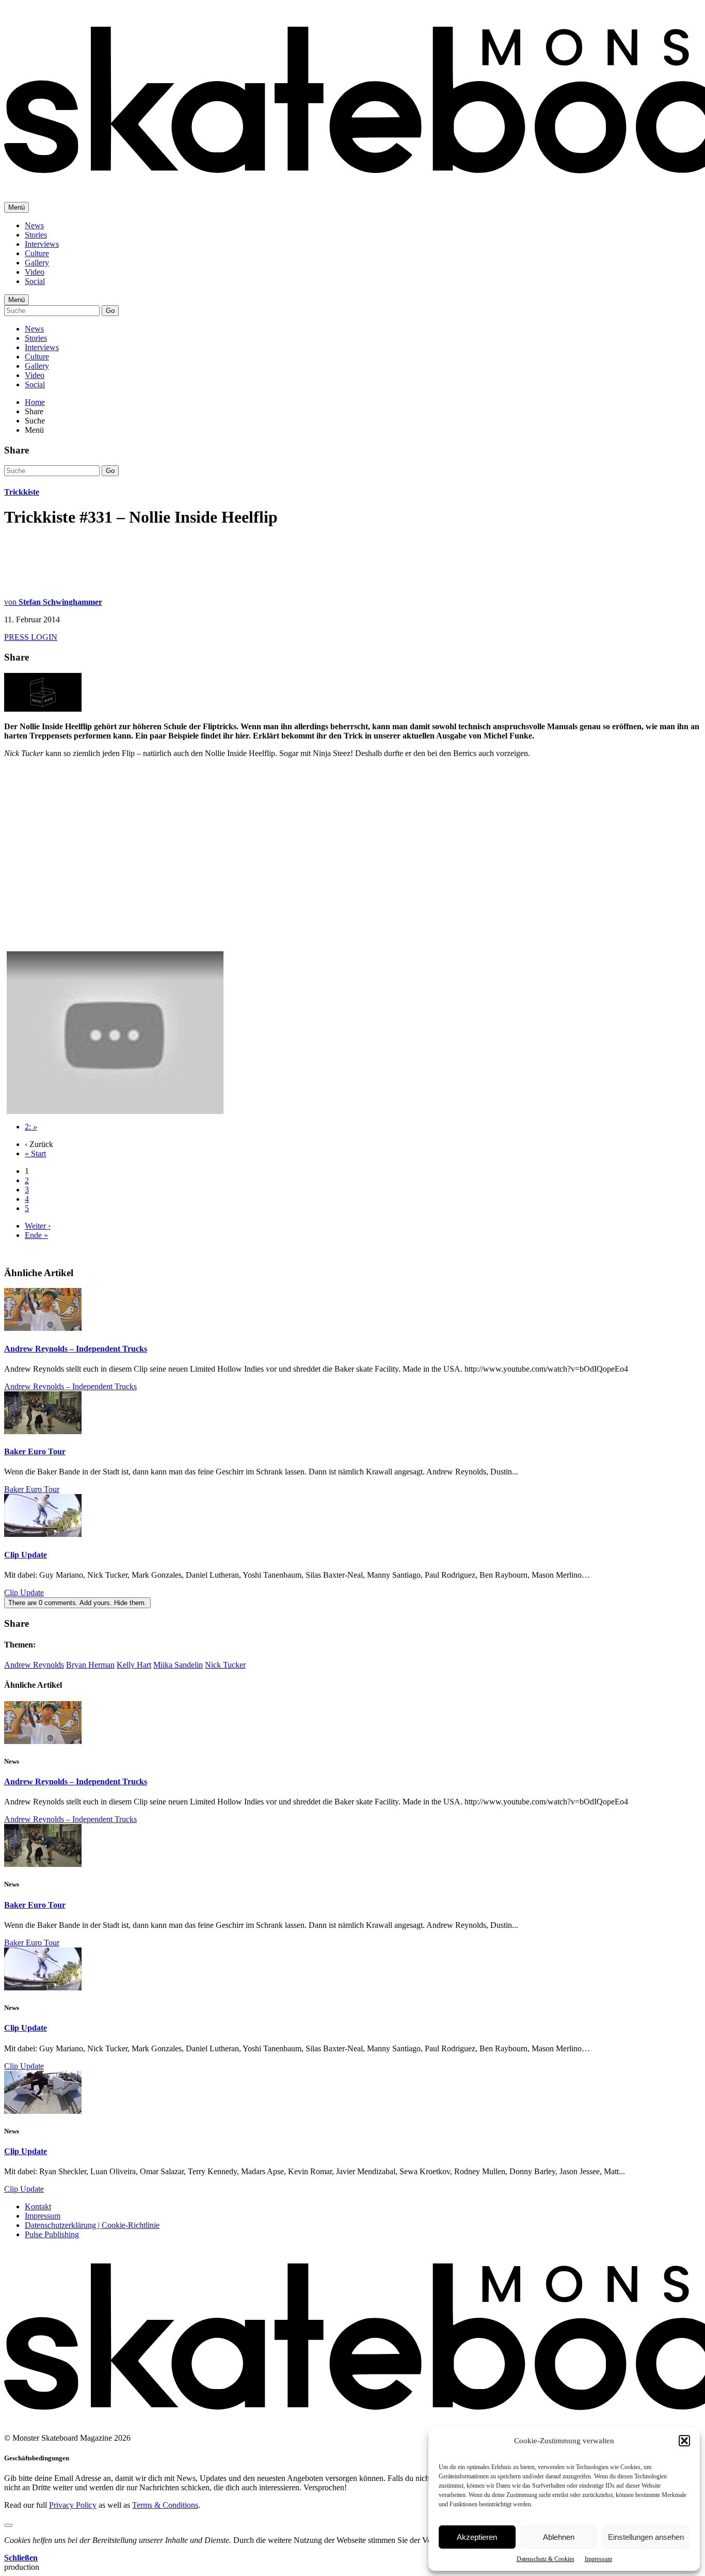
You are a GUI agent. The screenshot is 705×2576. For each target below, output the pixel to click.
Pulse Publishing (52, 2234)
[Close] (8, 2525)
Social (35, 281)
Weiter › (38, 1226)
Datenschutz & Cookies (546, 2559)
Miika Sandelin (178, 1665)
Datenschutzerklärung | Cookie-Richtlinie (92, 2225)
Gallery (37, 263)
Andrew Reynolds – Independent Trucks (76, 1349)
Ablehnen (559, 2537)
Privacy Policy (73, 2505)
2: (31, 1127)
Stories (36, 235)
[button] (684, 2441)
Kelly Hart (134, 1665)
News (34, 225)
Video (35, 272)
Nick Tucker (225, 1665)
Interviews (42, 244)
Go (110, 311)
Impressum (598, 2559)
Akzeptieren (477, 2537)
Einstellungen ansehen (646, 2537)
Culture (37, 253)
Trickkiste (22, 492)
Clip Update (26, 1555)
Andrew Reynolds (34, 1665)
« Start (35, 1153)
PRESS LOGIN (31, 637)
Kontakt (38, 2206)
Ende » (36, 1235)
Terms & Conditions (165, 2505)
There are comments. (77, 1603)
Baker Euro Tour (35, 1451)
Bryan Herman (90, 1665)
